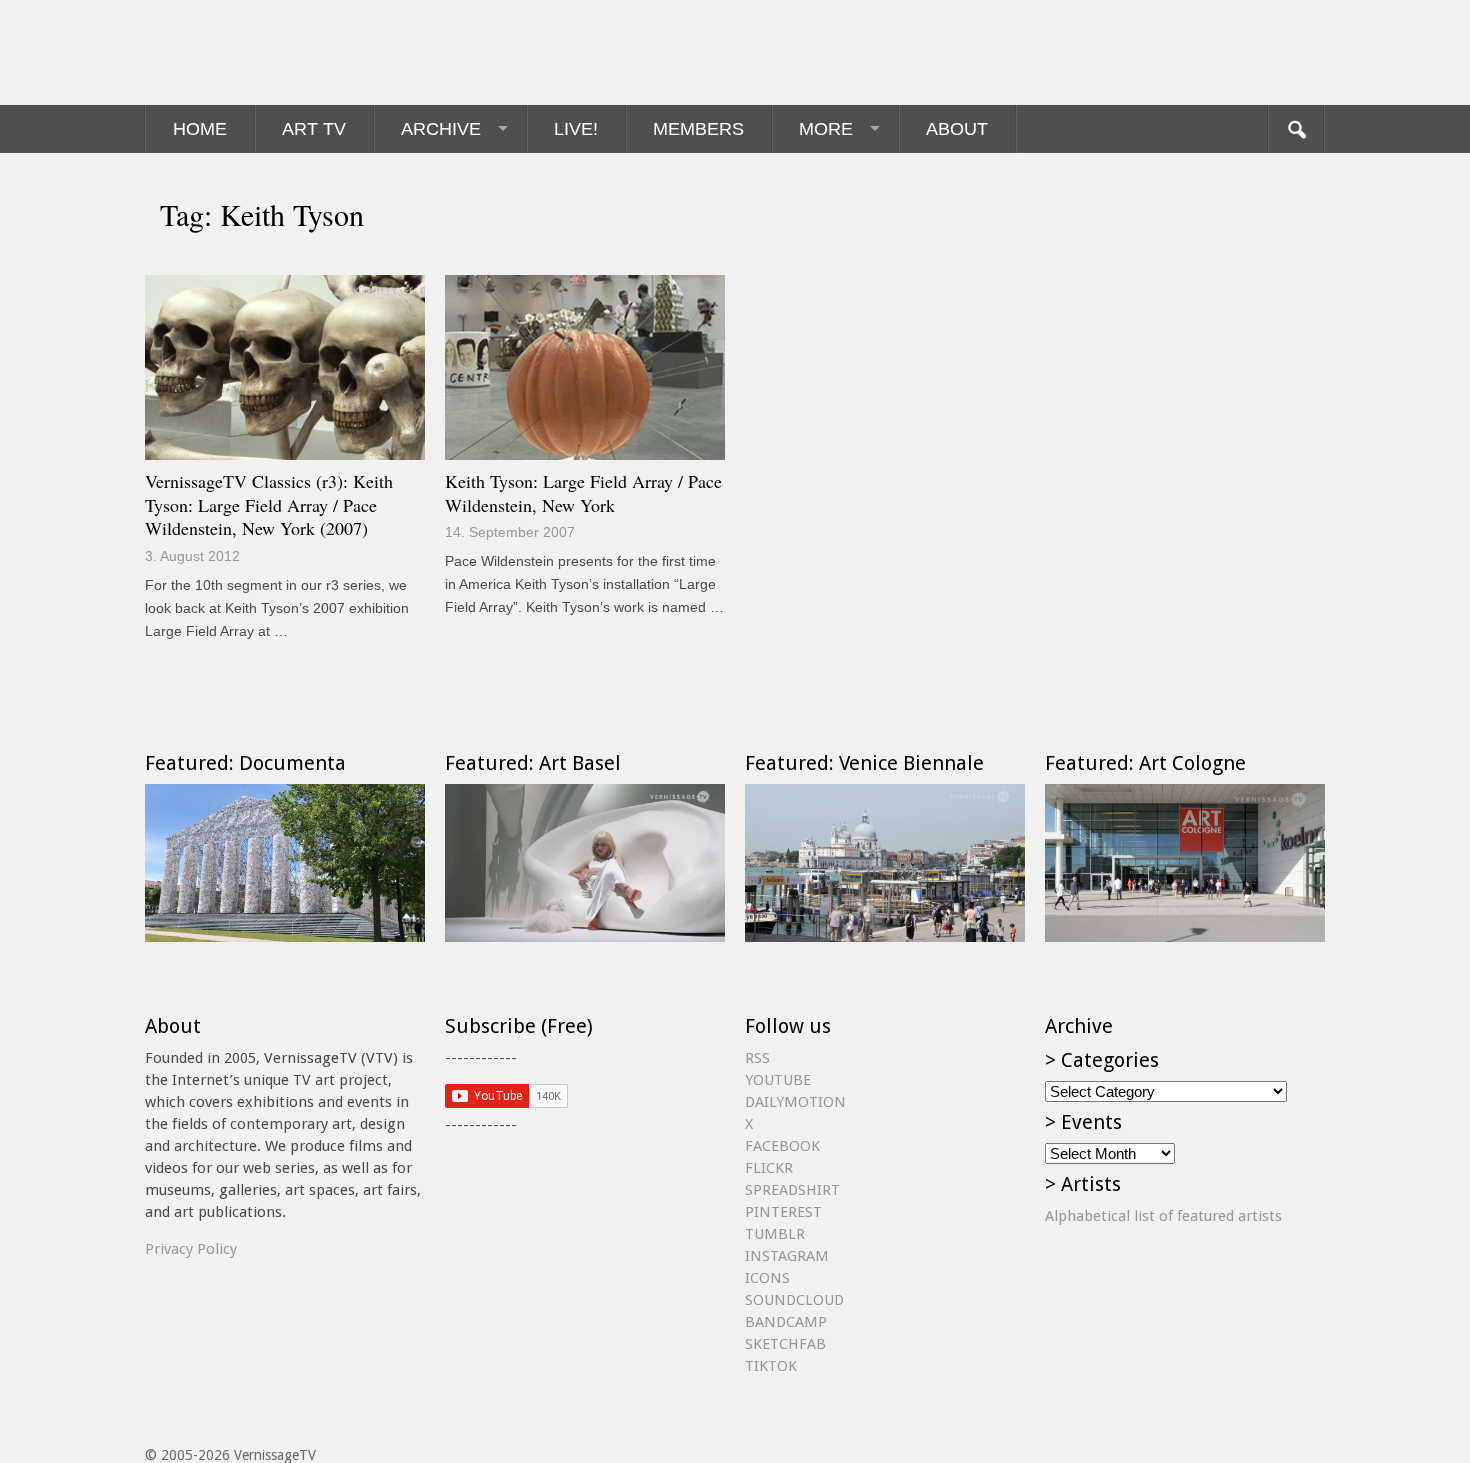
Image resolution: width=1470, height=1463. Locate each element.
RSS (757, 1058)
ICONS (767, 1278)
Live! (576, 129)
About (957, 129)
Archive (441, 129)
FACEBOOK (782, 1146)
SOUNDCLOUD (794, 1300)
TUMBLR (775, 1234)
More (826, 129)
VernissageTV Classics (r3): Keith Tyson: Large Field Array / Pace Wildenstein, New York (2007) (269, 504)
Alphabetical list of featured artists (1163, 1216)
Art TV (314, 129)
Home (200, 129)
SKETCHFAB (785, 1344)
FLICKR (769, 1168)
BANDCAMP (786, 1322)
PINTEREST (783, 1212)
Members (698, 129)
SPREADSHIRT (792, 1190)
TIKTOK (771, 1366)
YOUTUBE (778, 1080)
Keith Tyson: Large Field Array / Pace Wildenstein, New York (583, 493)
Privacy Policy (191, 1249)
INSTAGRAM (787, 1256)
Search (1296, 129)
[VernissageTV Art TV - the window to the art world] (245, 52)
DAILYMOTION (795, 1102)
